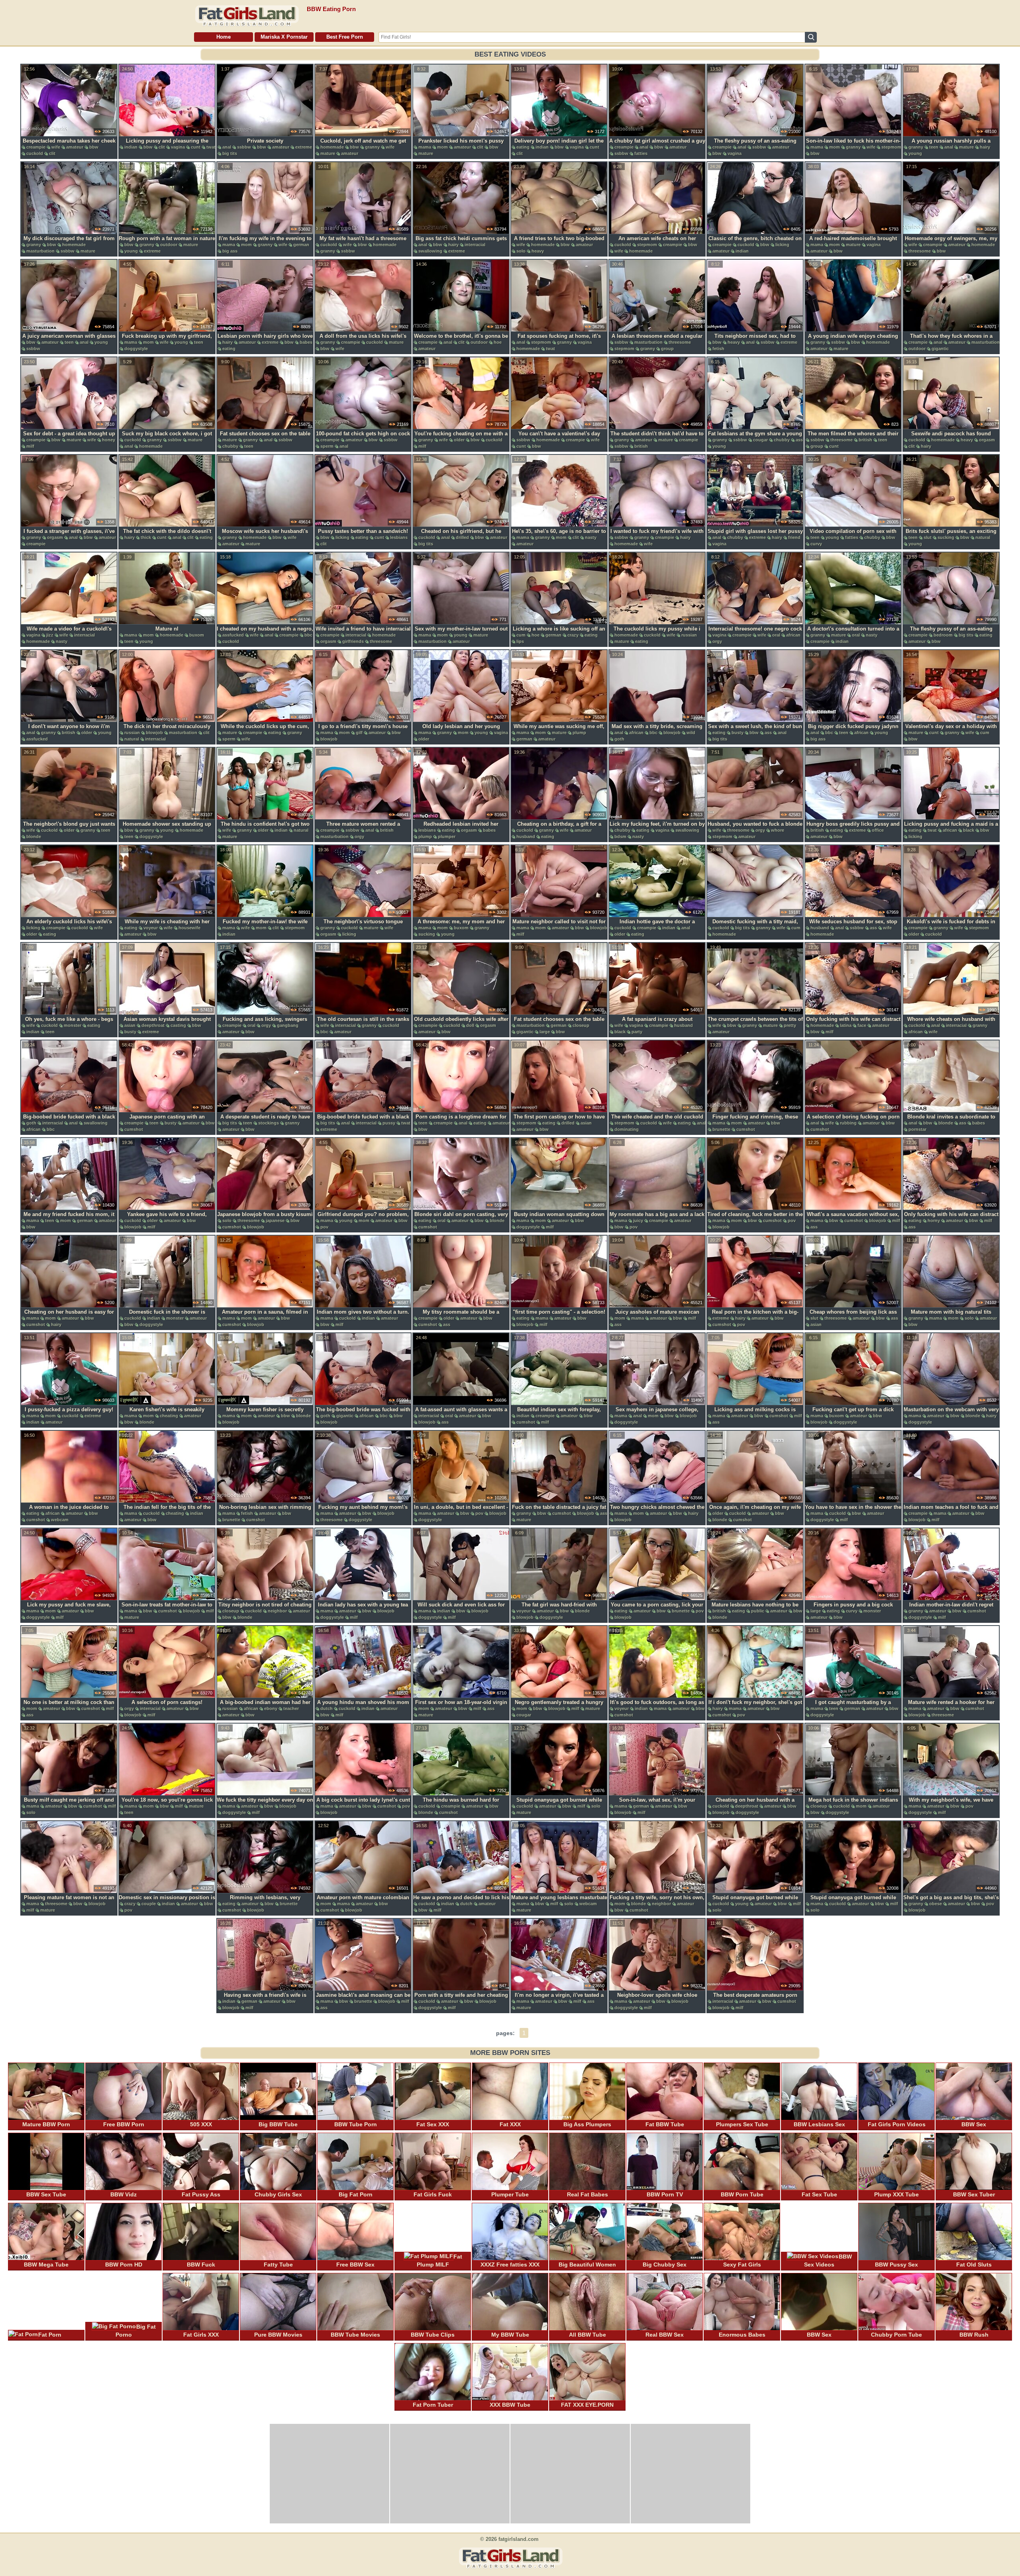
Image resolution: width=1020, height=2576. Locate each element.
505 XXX (201, 2124)
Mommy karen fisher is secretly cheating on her (265, 1414)
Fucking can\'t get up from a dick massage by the (853, 1414)
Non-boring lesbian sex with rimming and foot (265, 1511)
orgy (717, 641)
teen (934, 147)
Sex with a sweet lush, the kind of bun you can (755, 731)
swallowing (430, 251)
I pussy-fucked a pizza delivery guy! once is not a (69, 1414)
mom (442, 147)
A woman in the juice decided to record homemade (69, 1511)
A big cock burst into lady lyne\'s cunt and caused (363, 1804)
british (641, 446)
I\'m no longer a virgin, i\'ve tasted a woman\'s (559, 1999)
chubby (230, 446)
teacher (291, 1708)
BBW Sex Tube (46, 2194)
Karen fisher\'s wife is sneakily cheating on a (167, 1414)
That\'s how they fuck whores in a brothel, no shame (951, 340)
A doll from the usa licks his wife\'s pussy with (363, 340)
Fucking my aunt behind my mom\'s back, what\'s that (363, 1511)
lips (520, 641)
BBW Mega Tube (46, 2265)
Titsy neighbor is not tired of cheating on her (265, 1609)
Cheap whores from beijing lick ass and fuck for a (853, 1316)
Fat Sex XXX (433, 2124)
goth (619, 739)
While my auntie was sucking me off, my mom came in (559, 731)
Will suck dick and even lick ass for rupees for (461, 1609)
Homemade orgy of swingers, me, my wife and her (951, 243)
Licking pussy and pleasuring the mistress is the (167, 145)
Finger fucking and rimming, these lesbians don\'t (755, 1121)
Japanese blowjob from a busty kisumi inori (265, 1218)
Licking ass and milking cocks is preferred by (755, 1414)
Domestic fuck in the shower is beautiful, (167, 1316)
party (637, 1032)
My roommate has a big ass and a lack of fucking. (657, 1218)
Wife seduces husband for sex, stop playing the (853, 926)
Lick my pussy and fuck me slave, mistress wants (69, 1609)
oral (776, 635)
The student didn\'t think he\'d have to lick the (657, 438)
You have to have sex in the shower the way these (853, 1511)
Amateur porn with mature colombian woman (363, 1902)
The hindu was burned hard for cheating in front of (461, 1804)
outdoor (169, 245)
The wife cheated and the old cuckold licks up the (657, 1121)
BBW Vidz (124, 2194)
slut (928, 537)
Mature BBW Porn (46, 2124)
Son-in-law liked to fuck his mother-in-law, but (853, 145)
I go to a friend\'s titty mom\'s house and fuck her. (363, 731)
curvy (816, 544)
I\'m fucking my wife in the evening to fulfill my (265, 243)
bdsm (620, 836)
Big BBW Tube (278, 2124)
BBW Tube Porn (356, 2124)
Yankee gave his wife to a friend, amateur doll (167, 1218)
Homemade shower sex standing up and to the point (167, 828)
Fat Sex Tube (819, 2194)
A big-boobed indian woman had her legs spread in (265, 1706)
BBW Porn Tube (742, 2194)
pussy (389, 1123)
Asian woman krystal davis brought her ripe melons (167, 1023)
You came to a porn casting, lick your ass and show (657, 1609)
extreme (304, 147)
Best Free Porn (345, 37)
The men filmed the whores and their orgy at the (853, 438)
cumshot (134, 1129)
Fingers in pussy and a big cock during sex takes (853, 1609)
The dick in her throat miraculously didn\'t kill (167, 731)
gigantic (940, 349)
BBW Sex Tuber (974, 2194)
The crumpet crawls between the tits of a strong (755, 1023)
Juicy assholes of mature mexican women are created (657, 1316)
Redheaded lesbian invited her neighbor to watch (461, 828)
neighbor (277, 1611)
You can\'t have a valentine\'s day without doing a (559, 438)
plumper (447, 836)
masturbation (40, 251)
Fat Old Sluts (974, 2265)
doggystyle (136, 349)
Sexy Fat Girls (742, 2265)
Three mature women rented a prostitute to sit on (363, 828)
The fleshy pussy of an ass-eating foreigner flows (755, 145)
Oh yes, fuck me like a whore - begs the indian (69, 1023)
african (793, 635)
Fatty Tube (278, 2265)
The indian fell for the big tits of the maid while (167, 1511)
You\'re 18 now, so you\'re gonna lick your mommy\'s (167, 1804)
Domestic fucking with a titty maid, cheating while (755, 926)
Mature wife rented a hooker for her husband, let (951, 1706)
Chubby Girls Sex (278, 2194)
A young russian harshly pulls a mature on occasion (951, 145)
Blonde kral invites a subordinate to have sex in (951, 1121)
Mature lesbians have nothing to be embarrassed (755, 1609)
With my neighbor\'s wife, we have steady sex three (951, 1804)
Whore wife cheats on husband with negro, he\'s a (951, 1023)
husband (526, 836)
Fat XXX (510, 2124)
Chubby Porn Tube (896, 2335)
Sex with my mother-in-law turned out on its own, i (461, 633)
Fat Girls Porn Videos (897, 2124)
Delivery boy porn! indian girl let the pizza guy (559, 145)
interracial (475, 245)
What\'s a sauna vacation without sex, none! (853, 1218)
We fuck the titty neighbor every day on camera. (265, 1804)
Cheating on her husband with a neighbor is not (755, 1804)
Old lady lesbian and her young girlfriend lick (461, 731)
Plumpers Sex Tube (742, 2124)
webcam (60, 1520)
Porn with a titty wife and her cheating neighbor (461, 1999)
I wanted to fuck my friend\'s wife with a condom (657, 535)
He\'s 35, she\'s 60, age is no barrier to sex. (559, 535)
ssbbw (244, 147)
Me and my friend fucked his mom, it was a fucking (69, 1218)
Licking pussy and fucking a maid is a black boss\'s (951, 828)
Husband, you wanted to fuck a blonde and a (755, 828)
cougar (760, 440)
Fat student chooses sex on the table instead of (265, 438)
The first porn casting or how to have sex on (559, 1121)
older (459, 440)
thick (146, 537)
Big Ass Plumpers (587, 2124)
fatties (641, 153)
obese (936, 1904)
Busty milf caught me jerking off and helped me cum (69, 1804)
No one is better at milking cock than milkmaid (69, 1706)
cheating (169, 1416)
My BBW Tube (510, 2335)
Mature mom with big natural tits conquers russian (951, 1316)
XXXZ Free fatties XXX (510, 2265)
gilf (359, 733)
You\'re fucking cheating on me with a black (461, 438)
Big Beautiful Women (587, 2265)
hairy (985, 147)
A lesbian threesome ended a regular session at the (657, 340)
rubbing (848, 1123)
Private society (265, 141)
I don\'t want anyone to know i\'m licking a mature (69, 731)
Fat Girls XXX (201, 2335)
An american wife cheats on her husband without (657, 243)
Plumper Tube (510, 2194)
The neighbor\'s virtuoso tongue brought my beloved (363, 926)
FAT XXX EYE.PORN (587, 2405)
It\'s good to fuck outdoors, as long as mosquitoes (657, 1706)
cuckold (35, 153)
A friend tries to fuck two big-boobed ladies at (559, 243)
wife (56, 147)
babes (306, 342)
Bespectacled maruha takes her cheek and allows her (69, 145)
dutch (327, 1708)
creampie (36, 147)
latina (846, 1025)
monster (73, 1025)
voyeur (151, 928)
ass (799, 440)
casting (178, 1025)
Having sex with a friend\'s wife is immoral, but (265, 1999)
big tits (230, 153)
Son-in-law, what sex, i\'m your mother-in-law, (657, 1804)
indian (131, 147)
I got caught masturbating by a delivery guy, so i (853, 1706)
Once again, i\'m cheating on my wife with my (755, 1511)
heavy (538, 251)
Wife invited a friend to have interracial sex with (363, 633)
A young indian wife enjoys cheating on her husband (853, 340)
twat (211, 147)
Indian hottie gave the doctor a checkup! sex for (657, 926)
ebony (271, 1708)
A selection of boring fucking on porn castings (853, 1121)
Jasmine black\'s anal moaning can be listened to (363, 1999)
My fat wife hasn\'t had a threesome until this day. (363, 243)
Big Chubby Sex (665, 2265)
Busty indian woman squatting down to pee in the (559, 1218)
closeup (581, 1025)
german (301, 245)
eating (523, 147)
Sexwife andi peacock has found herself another (951, 438)
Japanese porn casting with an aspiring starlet (167, 1121)
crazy (573, 635)
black (969, 830)
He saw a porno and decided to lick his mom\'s (461, 1902)
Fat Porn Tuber (433, 2405)
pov (324, 1227)
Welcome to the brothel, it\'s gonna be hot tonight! (461, 340)
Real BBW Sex (665, 2335)
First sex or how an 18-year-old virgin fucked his (461, 1706)
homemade (332, 147)
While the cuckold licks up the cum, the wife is (265, 731)
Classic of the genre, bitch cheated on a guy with (755, 243)
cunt (196, 147)
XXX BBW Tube (510, 2405)
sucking (946, 537)
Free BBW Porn (124, 2124)
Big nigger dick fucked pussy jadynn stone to (853, 731)
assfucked (233, 635)
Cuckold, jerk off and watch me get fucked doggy (363, 145)
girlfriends (353, 641)
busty (738, 733)
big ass (230, 251)
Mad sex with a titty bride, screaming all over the (657, 731)
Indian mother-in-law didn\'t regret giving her (951, 1609)
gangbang (288, 1025)
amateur (75, 147)
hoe (498, 342)
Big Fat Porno (136, 2331)
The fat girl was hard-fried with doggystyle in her (559, 1609)
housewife (189, 928)
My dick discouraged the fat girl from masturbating (69, 243)
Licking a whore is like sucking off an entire (559, 633)
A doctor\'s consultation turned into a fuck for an (853, 633)
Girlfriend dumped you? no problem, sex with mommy (363, 1218)
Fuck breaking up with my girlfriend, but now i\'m (167, 340)
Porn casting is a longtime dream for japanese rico (461, 1121)
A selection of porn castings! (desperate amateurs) (167, 1706)
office (878, 830)
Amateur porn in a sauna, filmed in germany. (265, 1316)
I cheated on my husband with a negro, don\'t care (265, 633)
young (915, 153)
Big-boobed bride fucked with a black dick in (69, 1121)
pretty (790, 1025)
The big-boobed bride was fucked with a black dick (363, 1414)
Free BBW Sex (355, 2265)
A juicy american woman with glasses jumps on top (69, 340)
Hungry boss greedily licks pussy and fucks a (853, 828)
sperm (327, 446)
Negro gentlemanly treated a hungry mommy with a (559, 1706)
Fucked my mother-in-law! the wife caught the (265, 926)
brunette (721, 1129)
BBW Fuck (201, 2265)
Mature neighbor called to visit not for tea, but (559, 926)
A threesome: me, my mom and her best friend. (461, 926)
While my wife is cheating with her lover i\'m (167, 926)
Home (224, 37)
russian (689, 635)
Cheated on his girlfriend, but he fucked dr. (461, 535)
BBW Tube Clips (433, 2335)
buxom (197, 635)
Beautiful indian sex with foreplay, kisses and (559, 1414)
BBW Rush (974, 2335)
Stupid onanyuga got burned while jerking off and (559, 1804)
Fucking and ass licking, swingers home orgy (265, 1023)
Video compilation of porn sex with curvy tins (853, 535)
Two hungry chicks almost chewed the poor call (657, 1511)
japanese (275, 1220)
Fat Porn (50, 2335)
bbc (308, 635)
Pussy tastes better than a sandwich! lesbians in (363, 535)
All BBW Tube (587, 2335)
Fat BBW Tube (665, 2124)
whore (778, 830)
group (667, 349)
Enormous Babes (742, 2335)
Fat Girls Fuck (433, 2194)
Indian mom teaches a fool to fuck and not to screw (951, 1511)
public (758, 1611)
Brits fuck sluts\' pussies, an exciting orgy (951, 535)
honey (109, 440)
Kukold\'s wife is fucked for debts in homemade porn (951, 926)
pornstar (917, 1129)
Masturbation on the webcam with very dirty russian (951, 1414)
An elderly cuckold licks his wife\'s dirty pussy (69, 926)
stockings (269, 1123)
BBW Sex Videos (828, 2261)
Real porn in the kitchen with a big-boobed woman (755, 1316)
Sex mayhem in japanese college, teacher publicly (657, 1414)
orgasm (987, 440)
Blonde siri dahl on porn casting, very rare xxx (461, 1218)
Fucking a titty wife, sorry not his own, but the (657, 1902)
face (862, 1025)
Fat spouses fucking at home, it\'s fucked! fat (559, 340)
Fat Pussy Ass (201, 2194)
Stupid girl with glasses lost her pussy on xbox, (755, 535)
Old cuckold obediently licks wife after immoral (461, 1023)
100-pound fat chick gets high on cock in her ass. (363, 438)
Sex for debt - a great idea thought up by (69, 438)
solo (521, 251)
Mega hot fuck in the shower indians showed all (853, 1804)
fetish (718, 349)
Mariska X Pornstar (284, 37)
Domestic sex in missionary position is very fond (167, 1902)
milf (30, 446)
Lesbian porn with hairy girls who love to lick (265, 340)
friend (794, 537)
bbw (94, 147)
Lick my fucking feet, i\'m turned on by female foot (657, 828)
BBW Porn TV (665, 2194)
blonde (34, 836)
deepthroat (153, 1025)
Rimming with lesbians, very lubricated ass (265, 1902)
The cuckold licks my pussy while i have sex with (657, 633)
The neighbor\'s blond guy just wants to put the (69, 828)
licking (782, 245)
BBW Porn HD (124, 2265)
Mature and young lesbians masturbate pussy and (559, 1902)
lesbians (399, 537)
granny (372, 147)
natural (983, 537)
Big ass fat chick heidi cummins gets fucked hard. (461, 243)
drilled (462, 537)
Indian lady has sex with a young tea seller (363, 1609)
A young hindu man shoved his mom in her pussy (363, 1706)
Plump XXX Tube (896, 2194)
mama (425, 147)
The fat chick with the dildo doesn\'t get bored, (167, 535)
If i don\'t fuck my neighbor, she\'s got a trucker (755, 1706)
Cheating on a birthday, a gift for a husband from (559, 828)
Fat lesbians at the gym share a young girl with (755, 438)
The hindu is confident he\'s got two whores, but (265, 828)
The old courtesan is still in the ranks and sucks (363, 1023)
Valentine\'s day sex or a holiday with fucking (951, 731)
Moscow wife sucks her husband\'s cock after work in (265, 535)
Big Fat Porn (356, 2194)
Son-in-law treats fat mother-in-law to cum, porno (167, 1609)
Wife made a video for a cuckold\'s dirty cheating (69, 633)
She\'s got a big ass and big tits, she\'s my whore (951, 1902)
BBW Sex (974, 2124)
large (545, 1032)
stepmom (891, 147)
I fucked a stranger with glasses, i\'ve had (69, 535)
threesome (920, 251)
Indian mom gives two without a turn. (363, 1312)
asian (130, 1025)
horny (934, 1220)
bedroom (943, 635)
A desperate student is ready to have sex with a (265, 1121)
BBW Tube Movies (355, 2335)
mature (328, 153)
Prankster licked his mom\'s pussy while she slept (461, 145)
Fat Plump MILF (439, 2261)
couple (149, 1904)
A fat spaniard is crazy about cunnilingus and (657, 1023)
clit (52, 153)
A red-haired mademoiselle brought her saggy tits (853, 243)
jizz (50, 635)
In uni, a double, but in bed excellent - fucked (461, 1511)
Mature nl (167, 629)
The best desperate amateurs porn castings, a (755, 1999)
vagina (178, 147)
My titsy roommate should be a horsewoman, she (461, 1316)
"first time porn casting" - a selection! (559, 1312)
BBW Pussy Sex (896, 2265)
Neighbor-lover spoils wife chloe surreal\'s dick (657, 1999)
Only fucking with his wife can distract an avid (853, 1023)
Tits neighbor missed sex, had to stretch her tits (755, 340)
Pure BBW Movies (278, 2335)
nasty (591, 537)
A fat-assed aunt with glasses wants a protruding (461, 1414)
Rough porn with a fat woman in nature (167, 238)
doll (470, 1025)
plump (579, 733)
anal (227, 147)
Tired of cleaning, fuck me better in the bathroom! (755, 1218)
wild (691, 733)
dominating (627, 1129)
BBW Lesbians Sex (819, 2124)
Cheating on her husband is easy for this (69, 1316)
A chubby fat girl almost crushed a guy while (657, 145)
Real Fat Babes (587, 2194)
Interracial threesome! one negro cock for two (755, 633)
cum (521, 635)
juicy (638, 1220)
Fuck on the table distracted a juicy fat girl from (559, 1511)
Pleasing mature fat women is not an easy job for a (69, 1902)
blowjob (154, 733)
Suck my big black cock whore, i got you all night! (167, 438)
